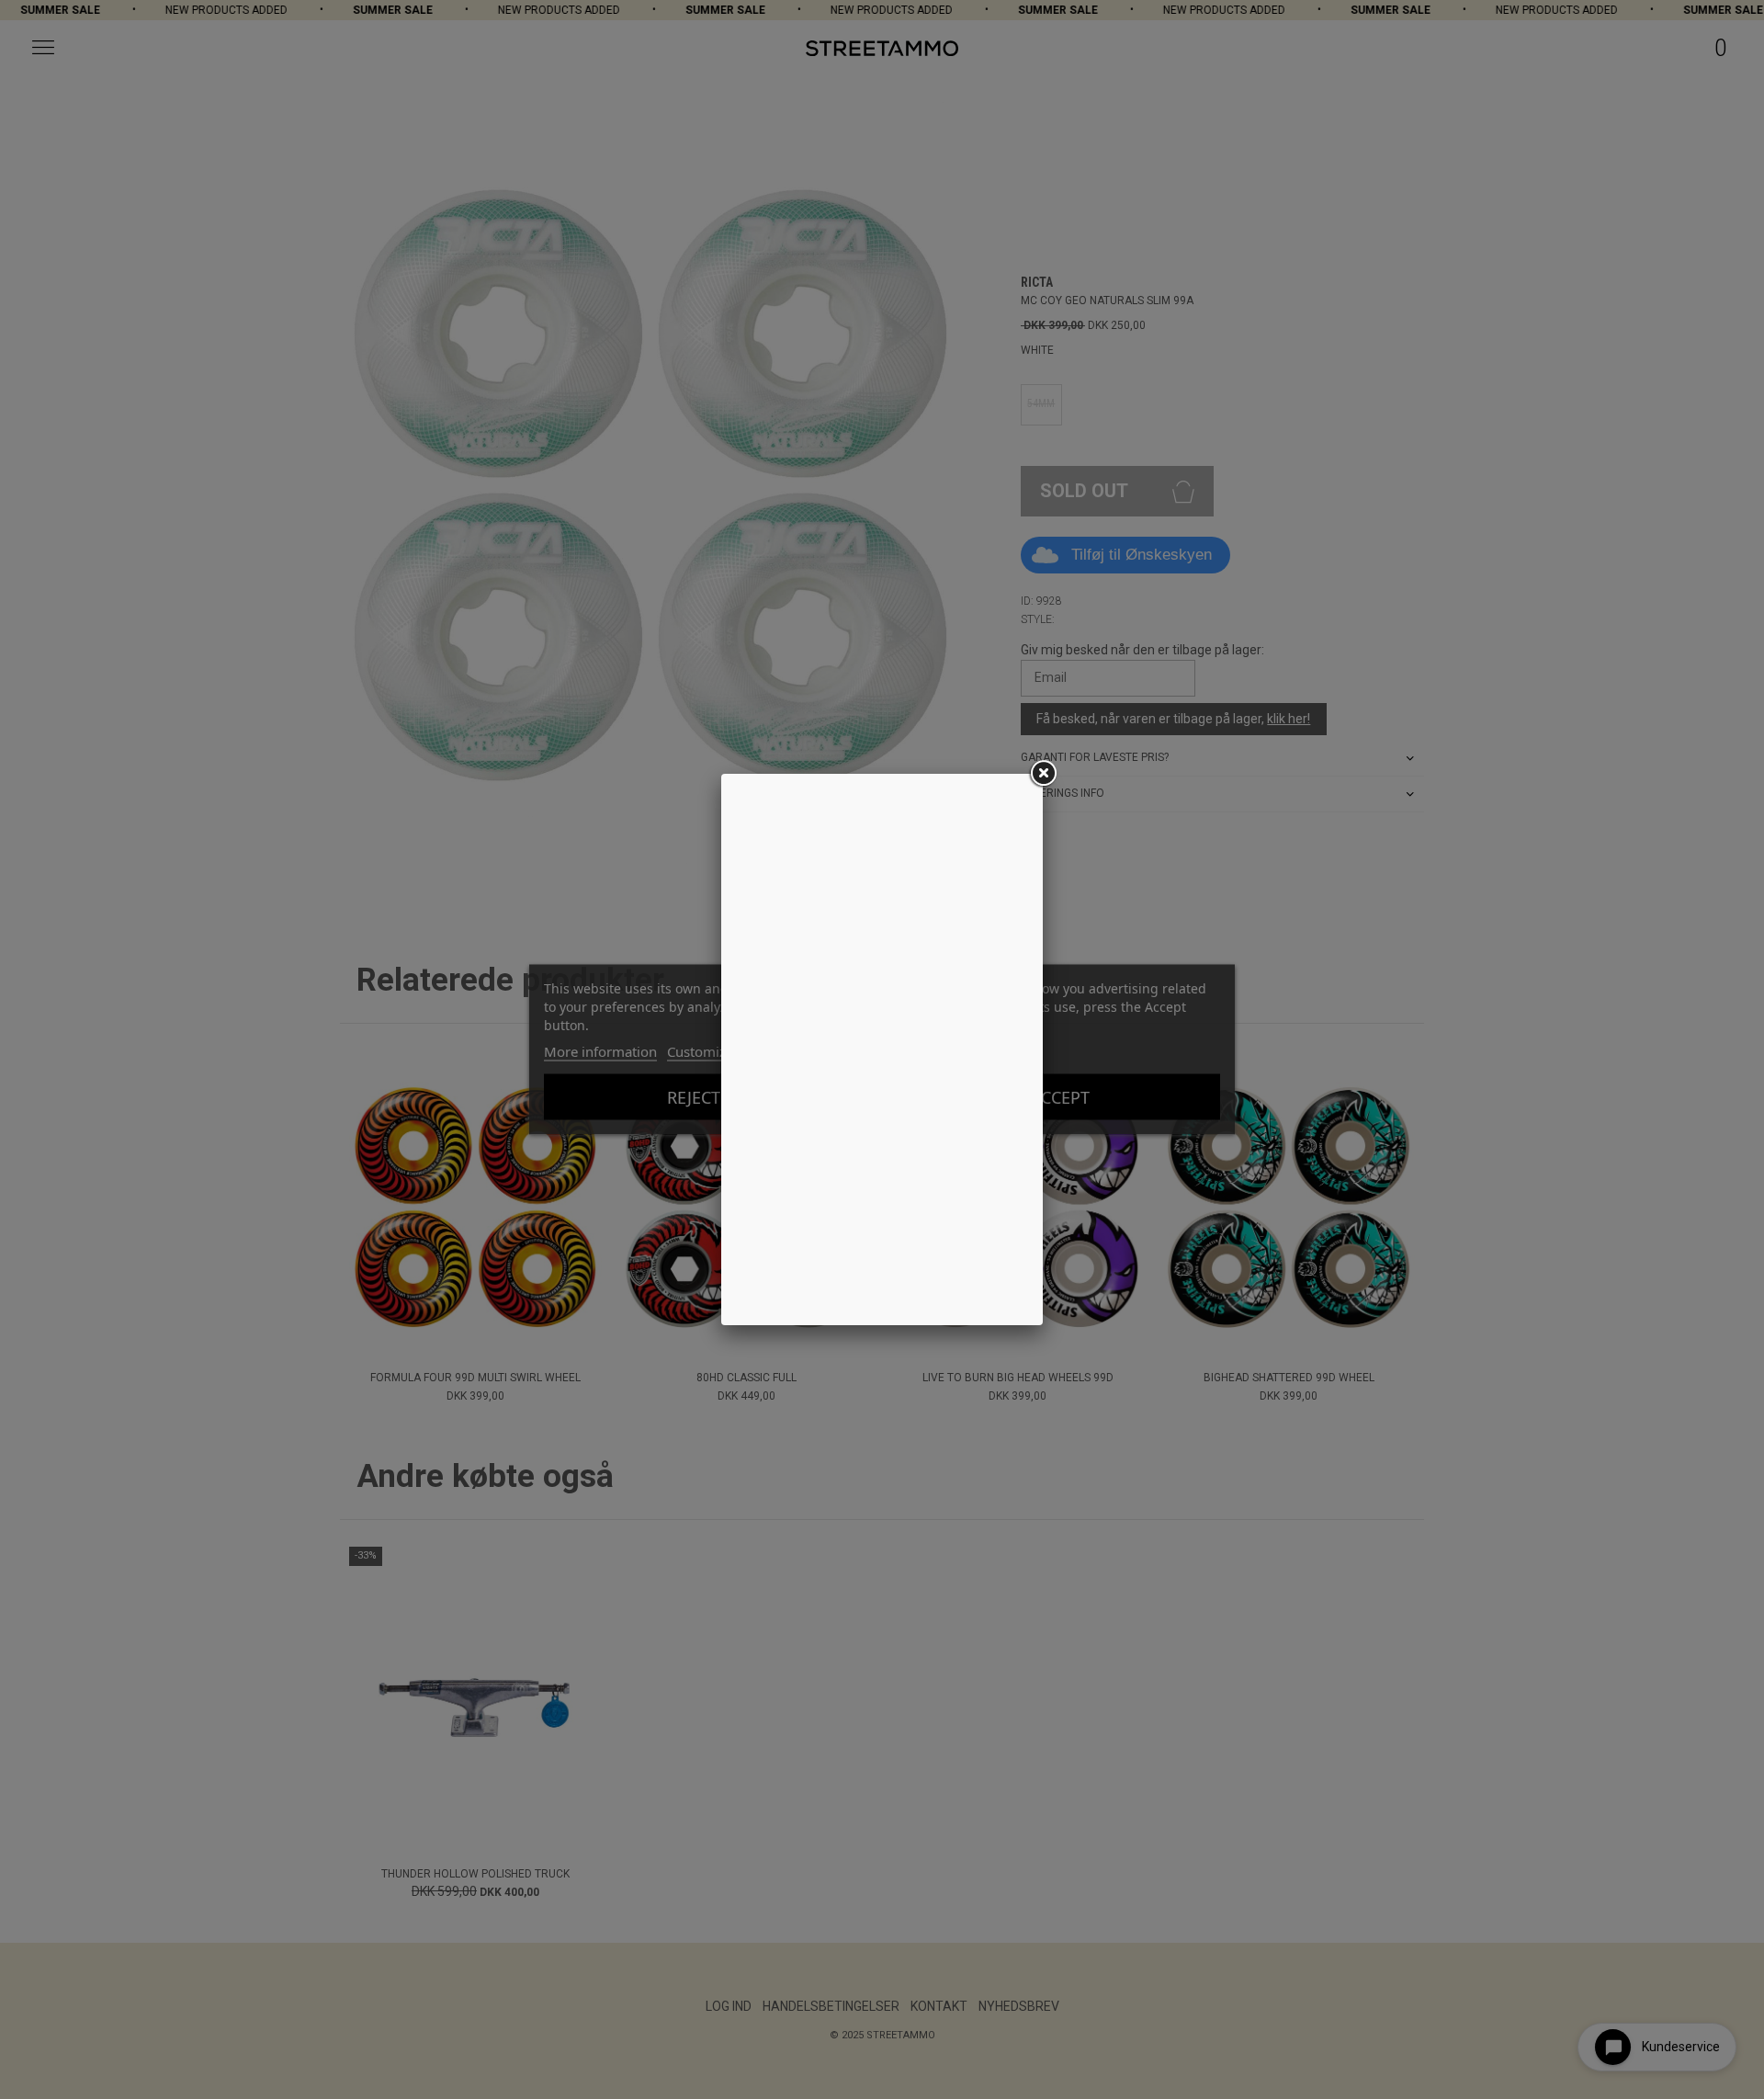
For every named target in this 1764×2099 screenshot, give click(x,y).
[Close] (1043, 774)
